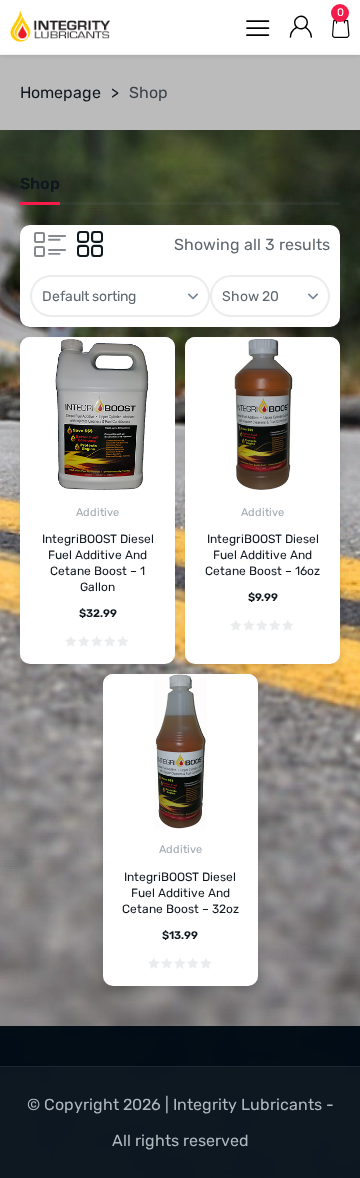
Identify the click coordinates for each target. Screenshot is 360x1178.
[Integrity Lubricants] (60, 27)
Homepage (60, 92)
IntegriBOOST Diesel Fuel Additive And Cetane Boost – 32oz (180, 893)
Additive (97, 512)
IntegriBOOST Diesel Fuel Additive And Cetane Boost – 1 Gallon (98, 563)
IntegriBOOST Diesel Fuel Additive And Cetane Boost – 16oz (262, 555)
